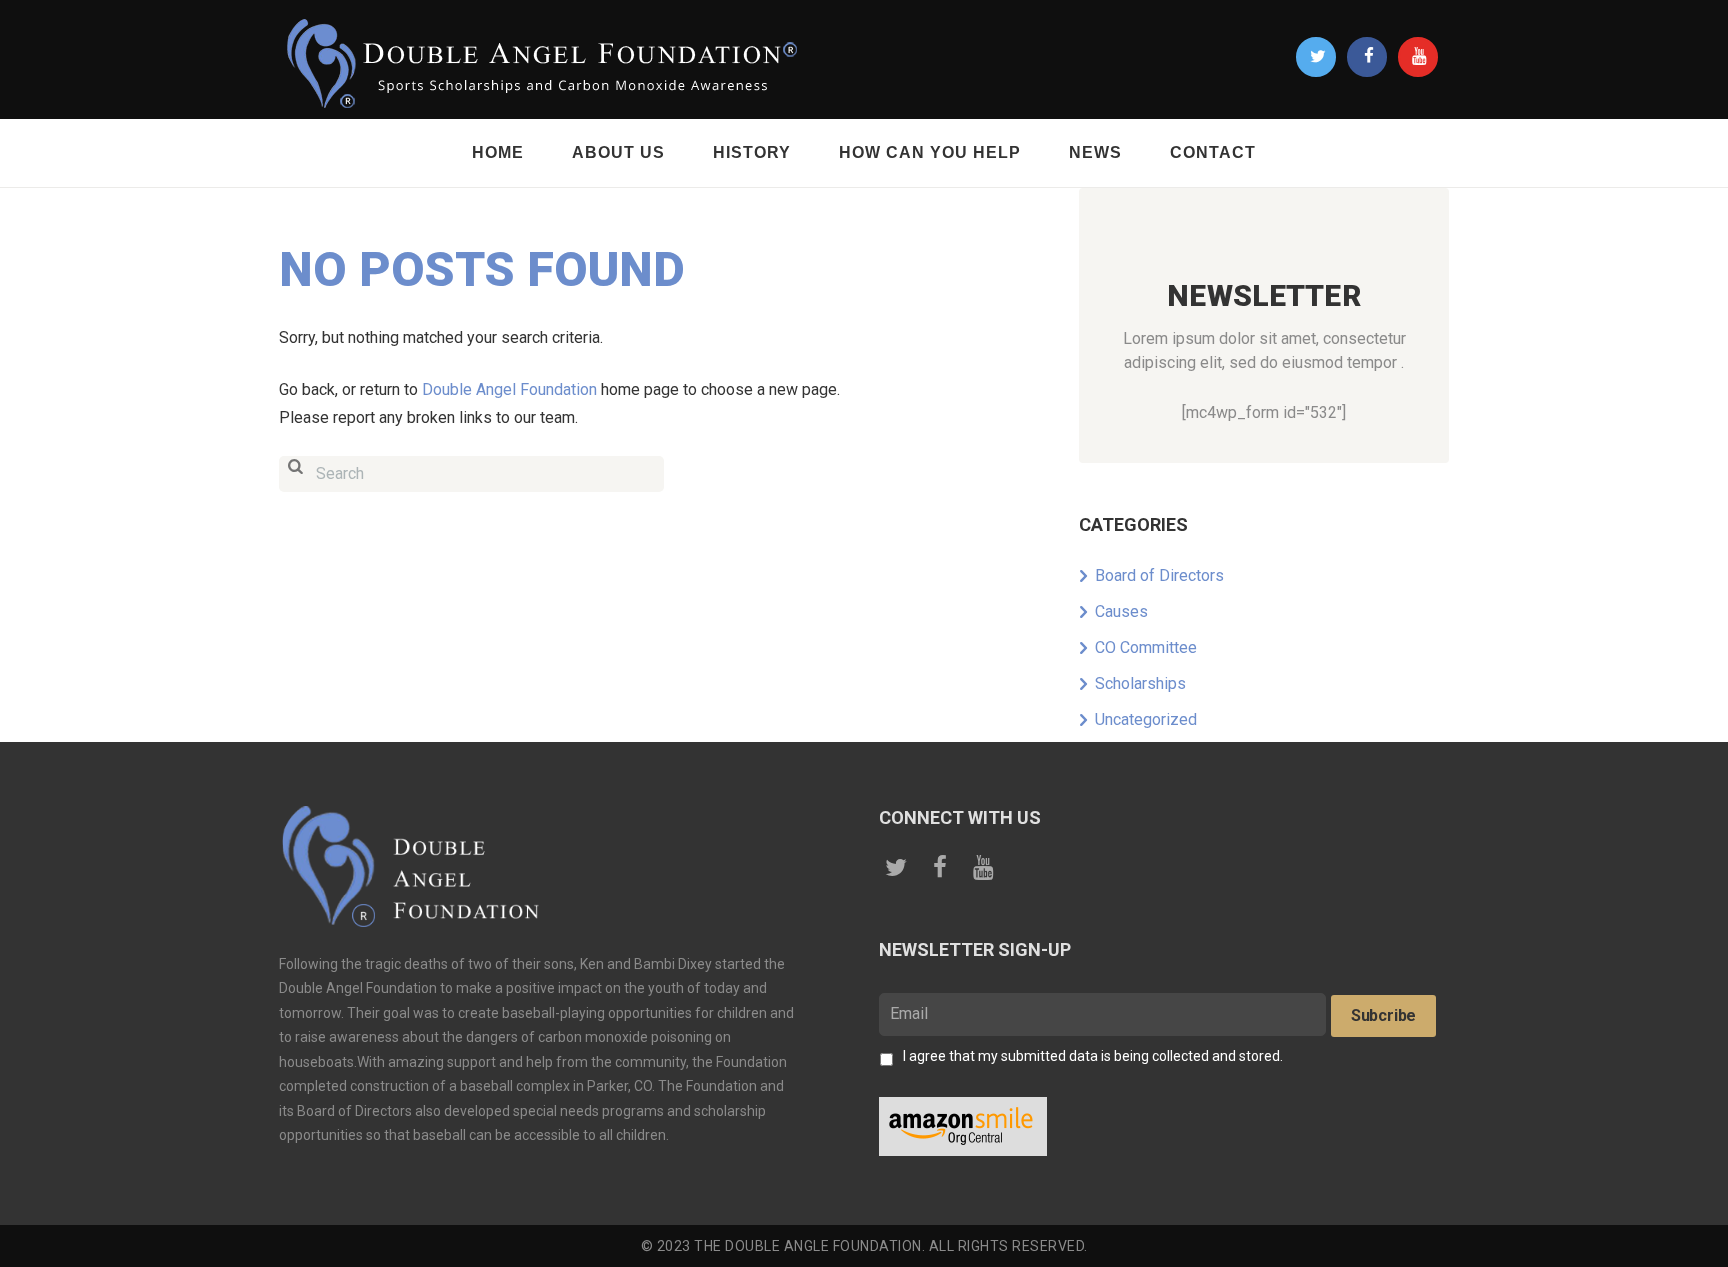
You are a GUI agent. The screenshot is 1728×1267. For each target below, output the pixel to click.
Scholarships (1140, 683)
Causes (1121, 611)
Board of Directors (1159, 575)
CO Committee (1146, 647)
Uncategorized (1146, 719)
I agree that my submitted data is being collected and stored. (1093, 1056)
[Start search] (295, 474)
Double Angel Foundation (509, 389)
